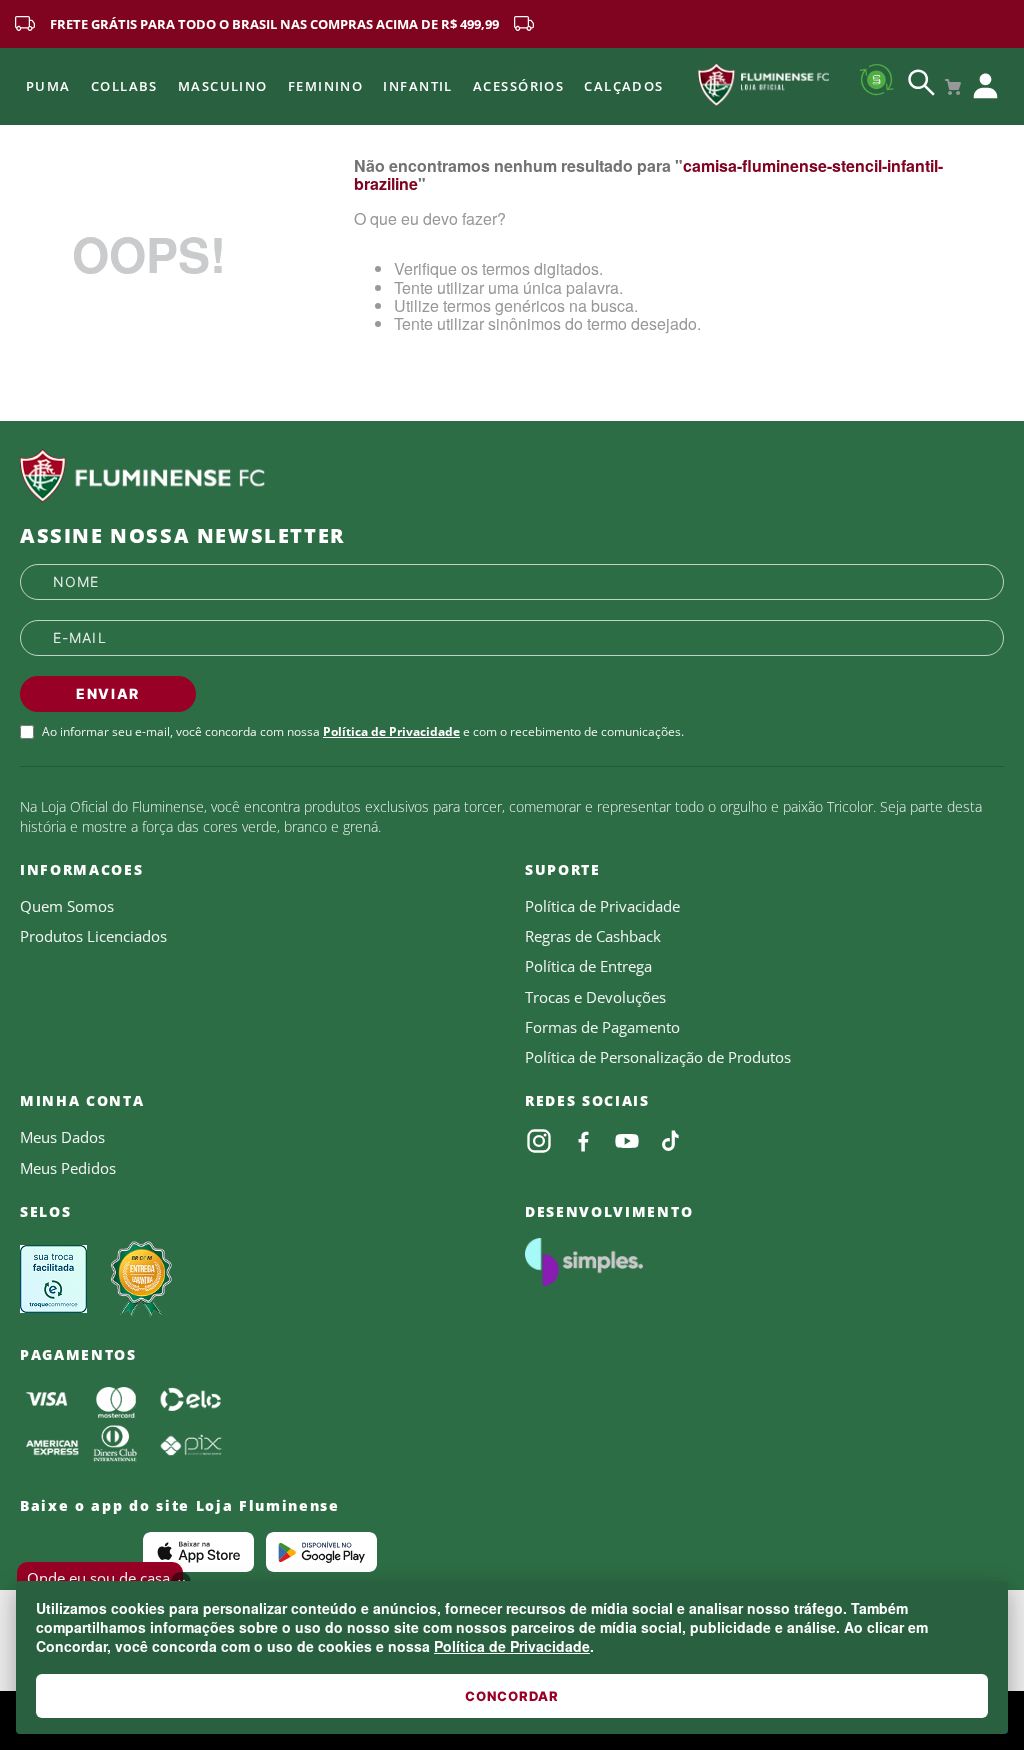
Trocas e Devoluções (595, 997)
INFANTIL (418, 86)
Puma (48, 86)
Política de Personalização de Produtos (658, 1057)
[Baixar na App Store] (198, 1552)
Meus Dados (62, 1137)
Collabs (124, 86)
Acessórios (518, 86)
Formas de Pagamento (602, 1027)
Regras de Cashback (593, 936)
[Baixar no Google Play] (321, 1552)
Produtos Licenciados (93, 936)
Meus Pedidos (68, 1168)
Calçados (624, 86)
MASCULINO (223, 86)
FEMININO (326, 86)
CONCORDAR (512, 1696)
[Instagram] (539, 1141)
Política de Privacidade (512, 1646)
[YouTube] (627, 1141)
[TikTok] (671, 1141)
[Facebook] (583, 1141)
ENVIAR (108, 693)
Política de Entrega (588, 966)
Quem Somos (67, 906)
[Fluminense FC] (512, 476)
